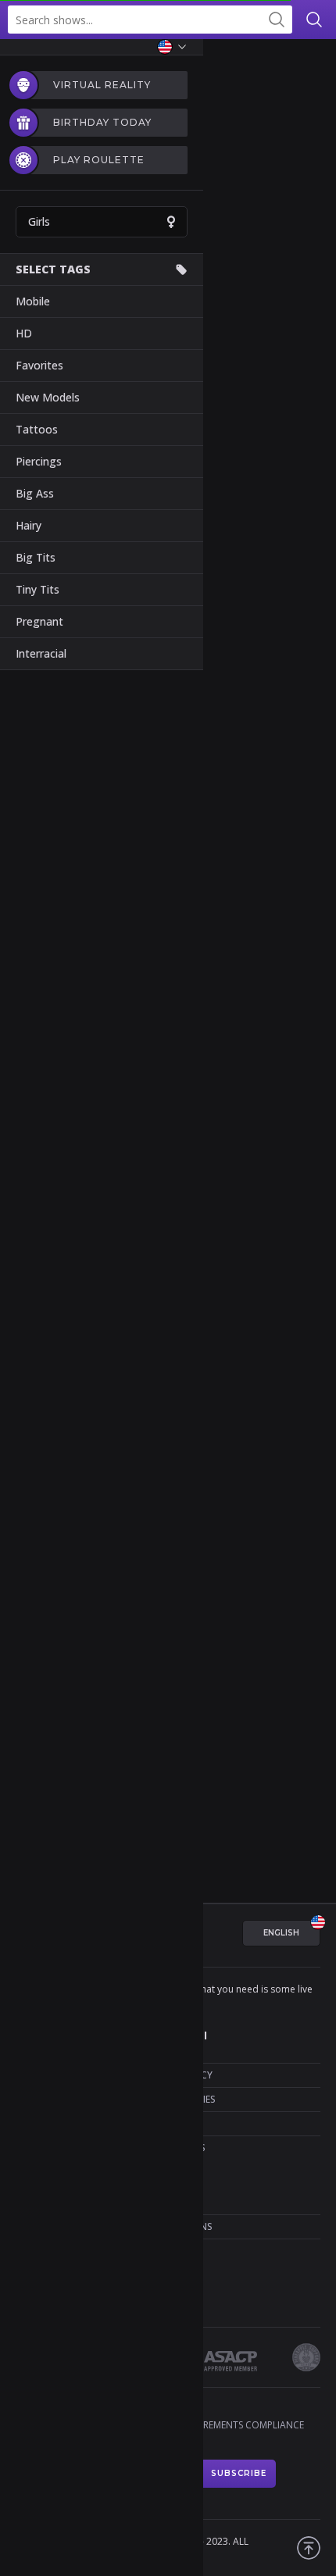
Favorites (39, 365)
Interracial (41, 653)
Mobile (33, 301)
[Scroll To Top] (309, 2548)
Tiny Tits (38, 589)
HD (24, 333)
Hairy (29, 525)
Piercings (39, 461)
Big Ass (35, 493)
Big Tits (36, 557)
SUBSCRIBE (239, 2473)
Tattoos (37, 429)
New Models (48, 397)
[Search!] (276, 20)
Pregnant (39, 621)
